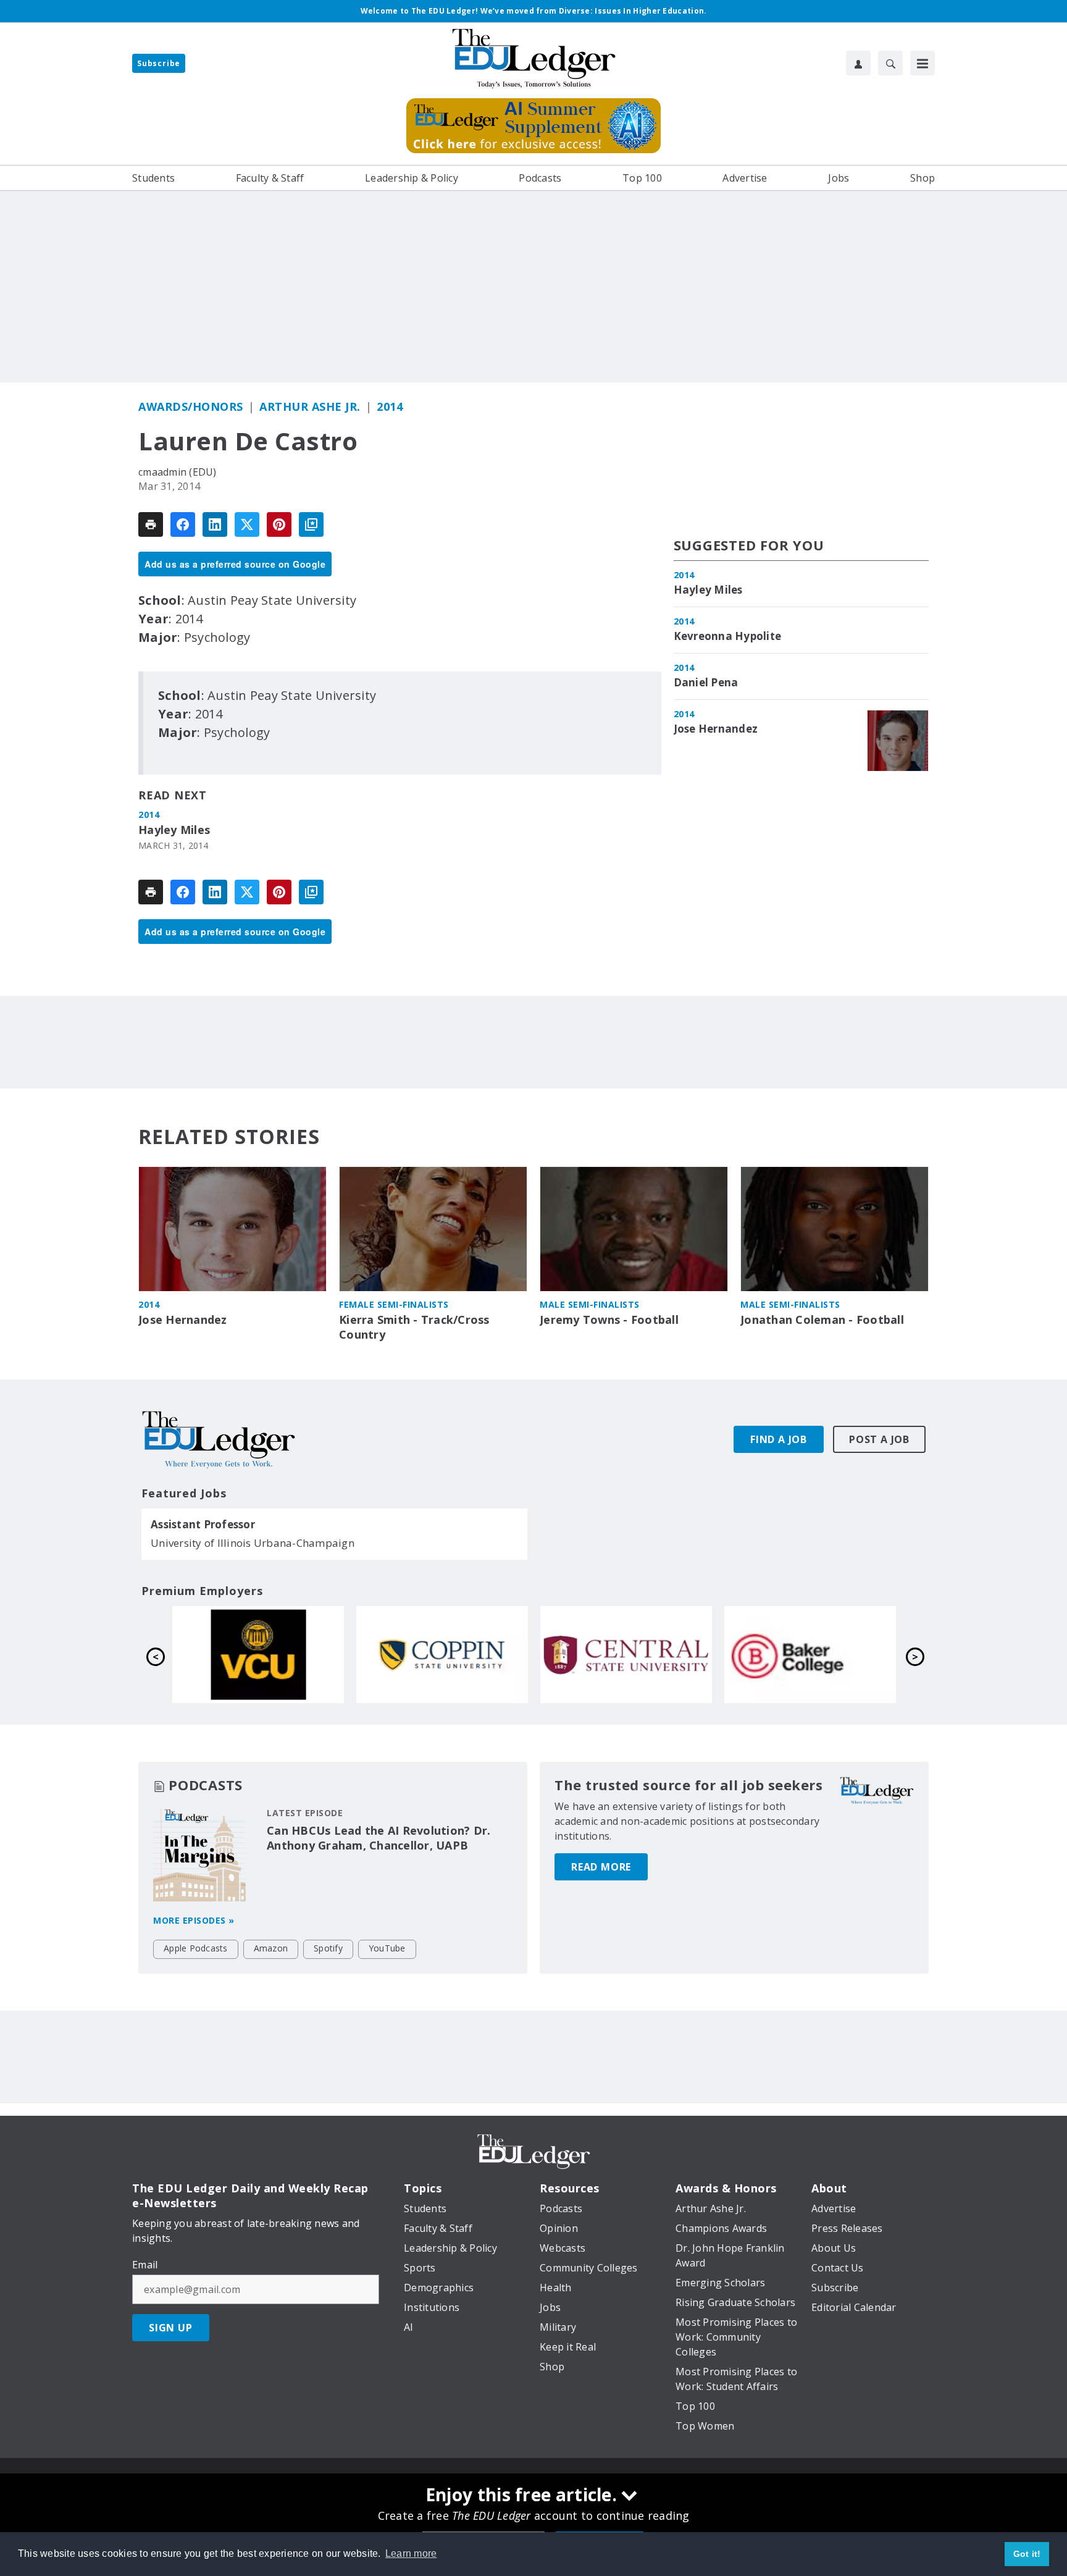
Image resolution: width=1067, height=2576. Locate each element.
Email (145, 2265)
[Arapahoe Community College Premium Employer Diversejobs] (626, 1654)
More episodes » (194, 1920)
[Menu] (923, 63)
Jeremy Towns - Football (609, 1320)
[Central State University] (258, 1654)
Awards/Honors (191, 406)
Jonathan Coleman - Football (822, 1320)
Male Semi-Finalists (590, 1304)
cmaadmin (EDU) (178, 472)
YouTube (387, 1948)
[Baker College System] (442, 1654)
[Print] (151, 524)
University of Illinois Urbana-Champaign (253, 1543)
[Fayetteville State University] (810, 1654)
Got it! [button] (1027, 2554)
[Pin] (279, 524)
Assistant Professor (203, 1525)
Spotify (328, 1948)
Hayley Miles (174, 830)
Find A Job (779, 1439)
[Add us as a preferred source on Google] (311, 524)
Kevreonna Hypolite (728, 636)
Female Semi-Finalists (394, 1304)
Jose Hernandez (716, 729)
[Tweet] (247, 524)
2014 (390, 406)
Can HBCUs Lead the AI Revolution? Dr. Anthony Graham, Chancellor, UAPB (379, 1838)
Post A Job (879, 1439)
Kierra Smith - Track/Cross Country (414, 1327)
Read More (601, 1867)
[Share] (183, 524)
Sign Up (171, 2328)
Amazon (271, 1948)
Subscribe (159, 63)
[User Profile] (858, 63)
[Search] (890, 63)
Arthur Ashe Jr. (310, 406)
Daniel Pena (706, 683)
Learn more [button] (411, 2553)
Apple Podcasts (196, 1948)
